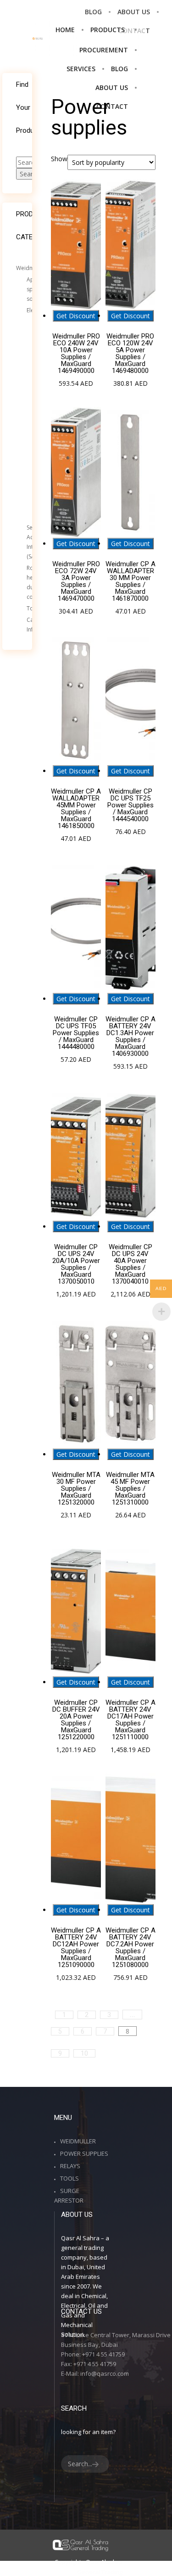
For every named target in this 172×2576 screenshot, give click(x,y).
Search (30, 174)
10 (84, 2053)
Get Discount (76, 316)
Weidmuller (31, 268)
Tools (69, 2178)
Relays (70, 2166)
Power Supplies (84, 2153)
